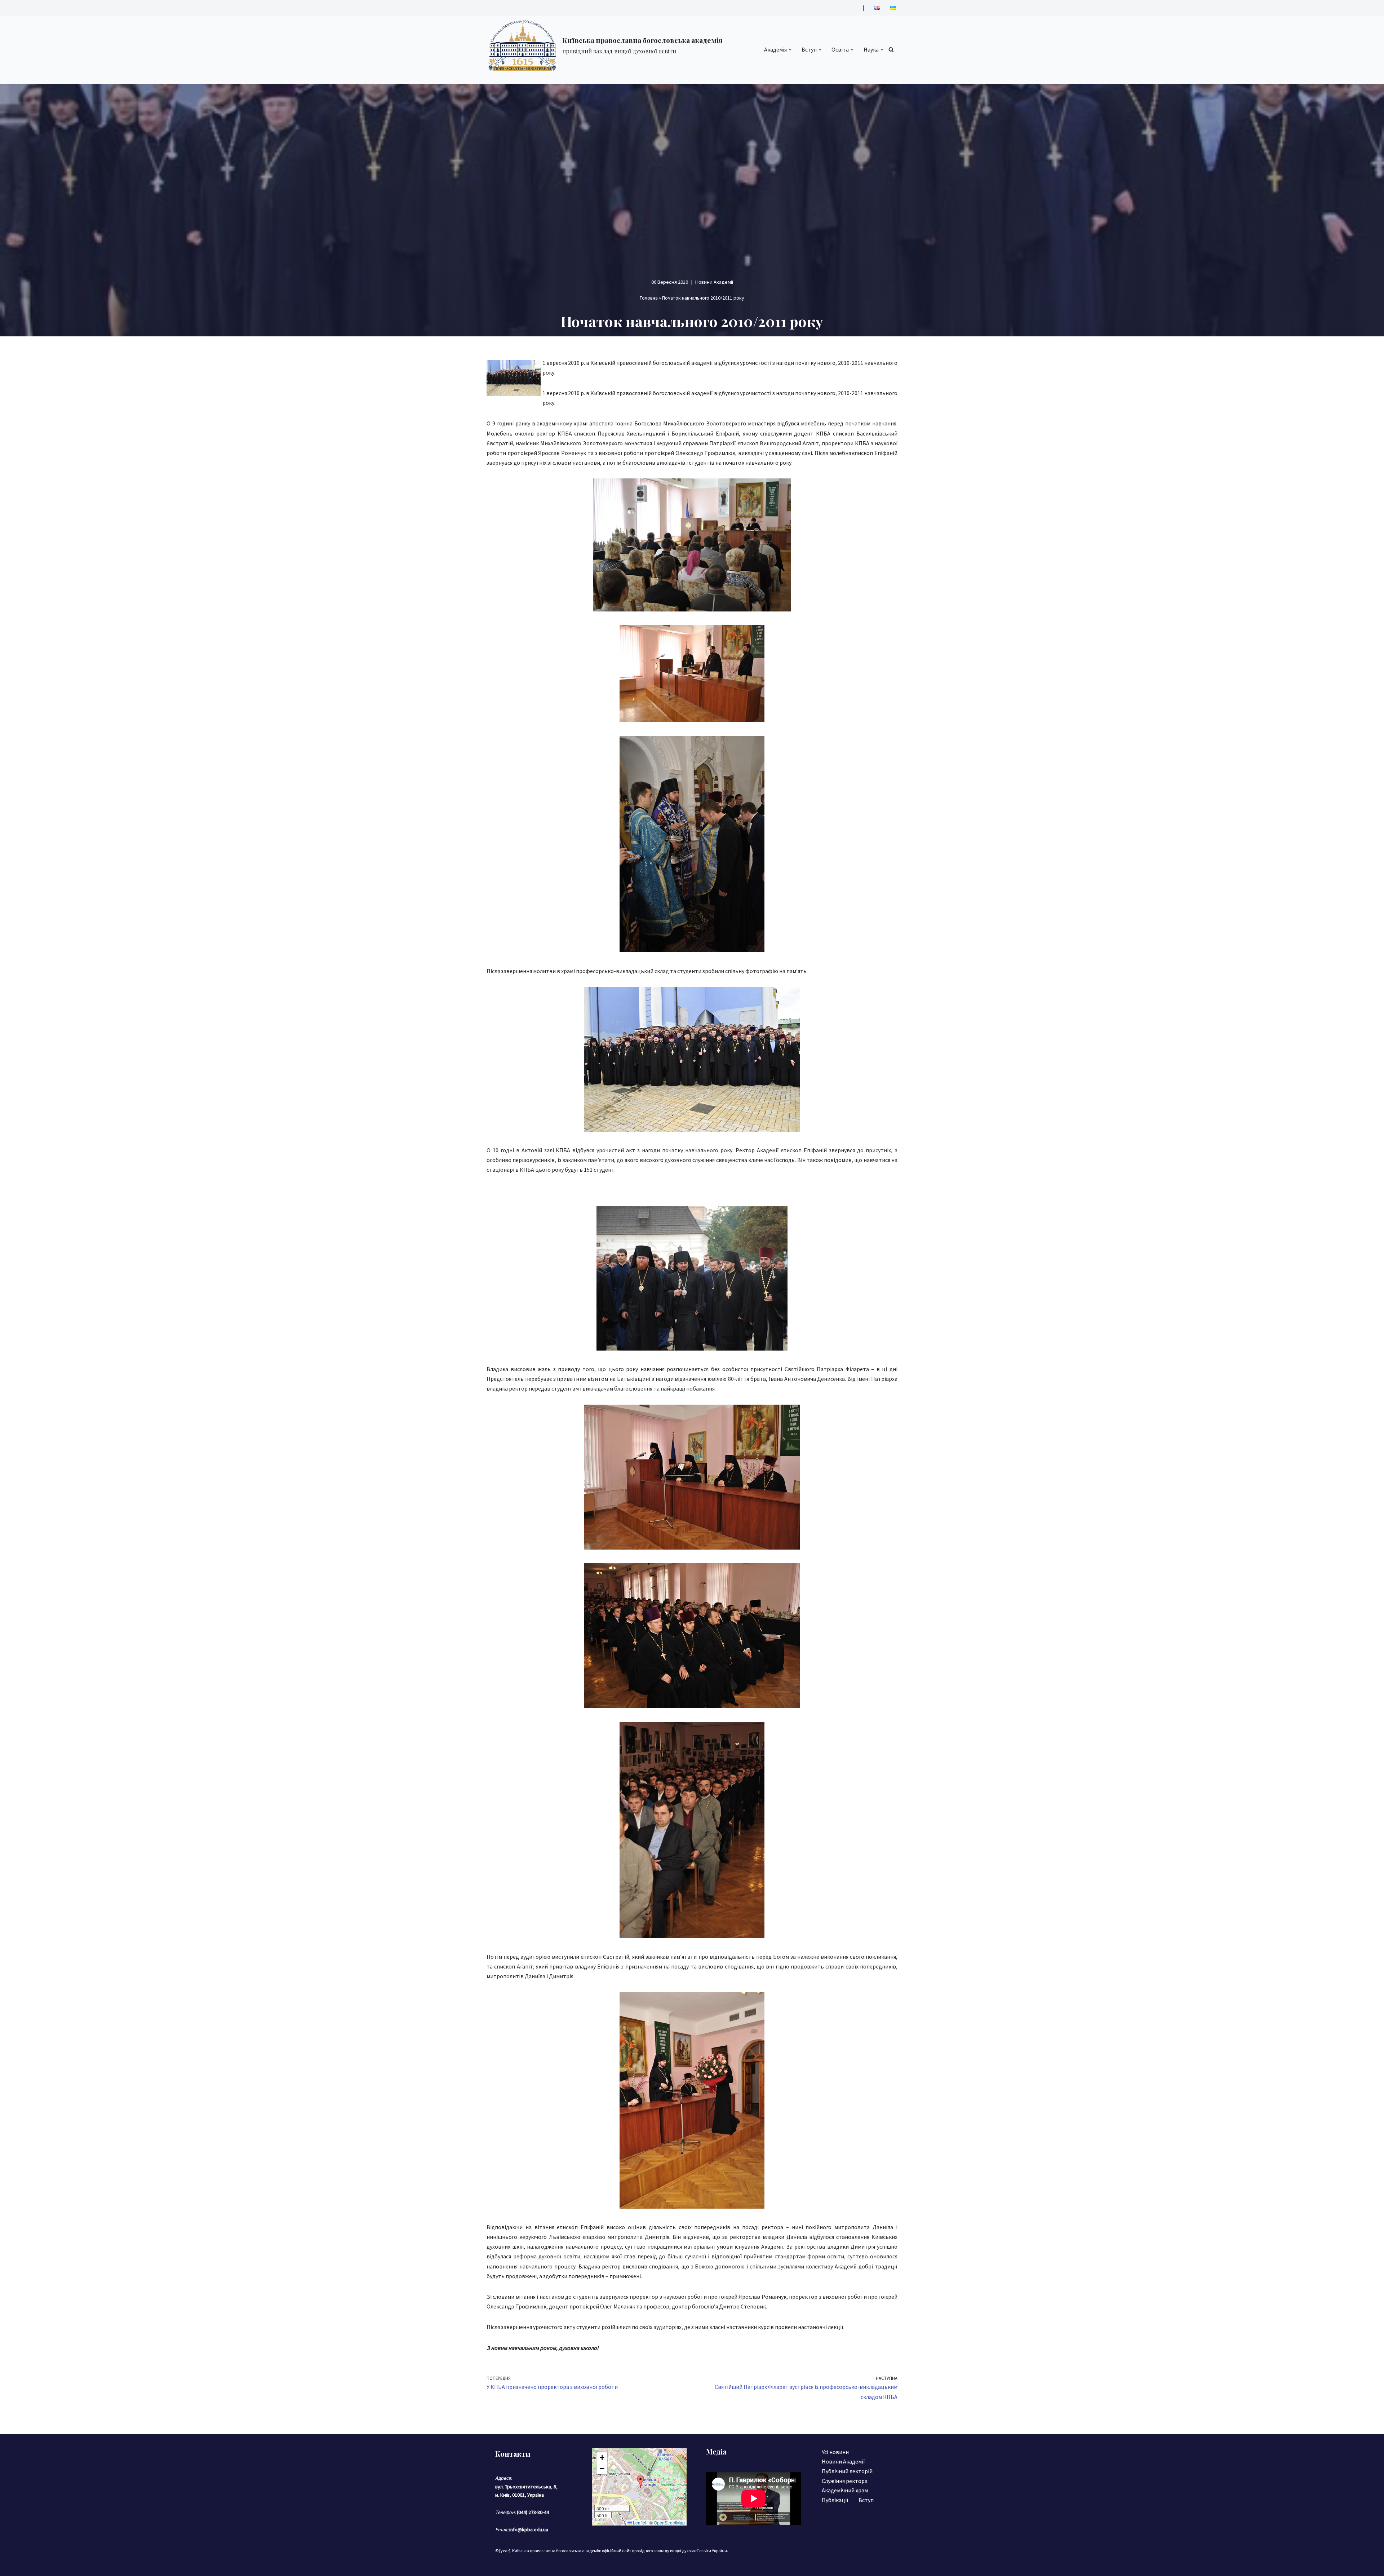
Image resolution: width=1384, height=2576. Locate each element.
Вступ (866, 2500)
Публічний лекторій (847, 2471)
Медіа (716, 2451)
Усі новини (835, 2452)
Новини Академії (714, 282)
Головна (649, 298)
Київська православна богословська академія (556, 2551)
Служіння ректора (845, 2481)
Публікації (835, 2500)
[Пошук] (891, 50)
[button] (790, 50)
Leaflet (639, 2522)
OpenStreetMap (669, 2522)
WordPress (550, 2567)
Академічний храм (845, 2490)
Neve (493, 2567)
